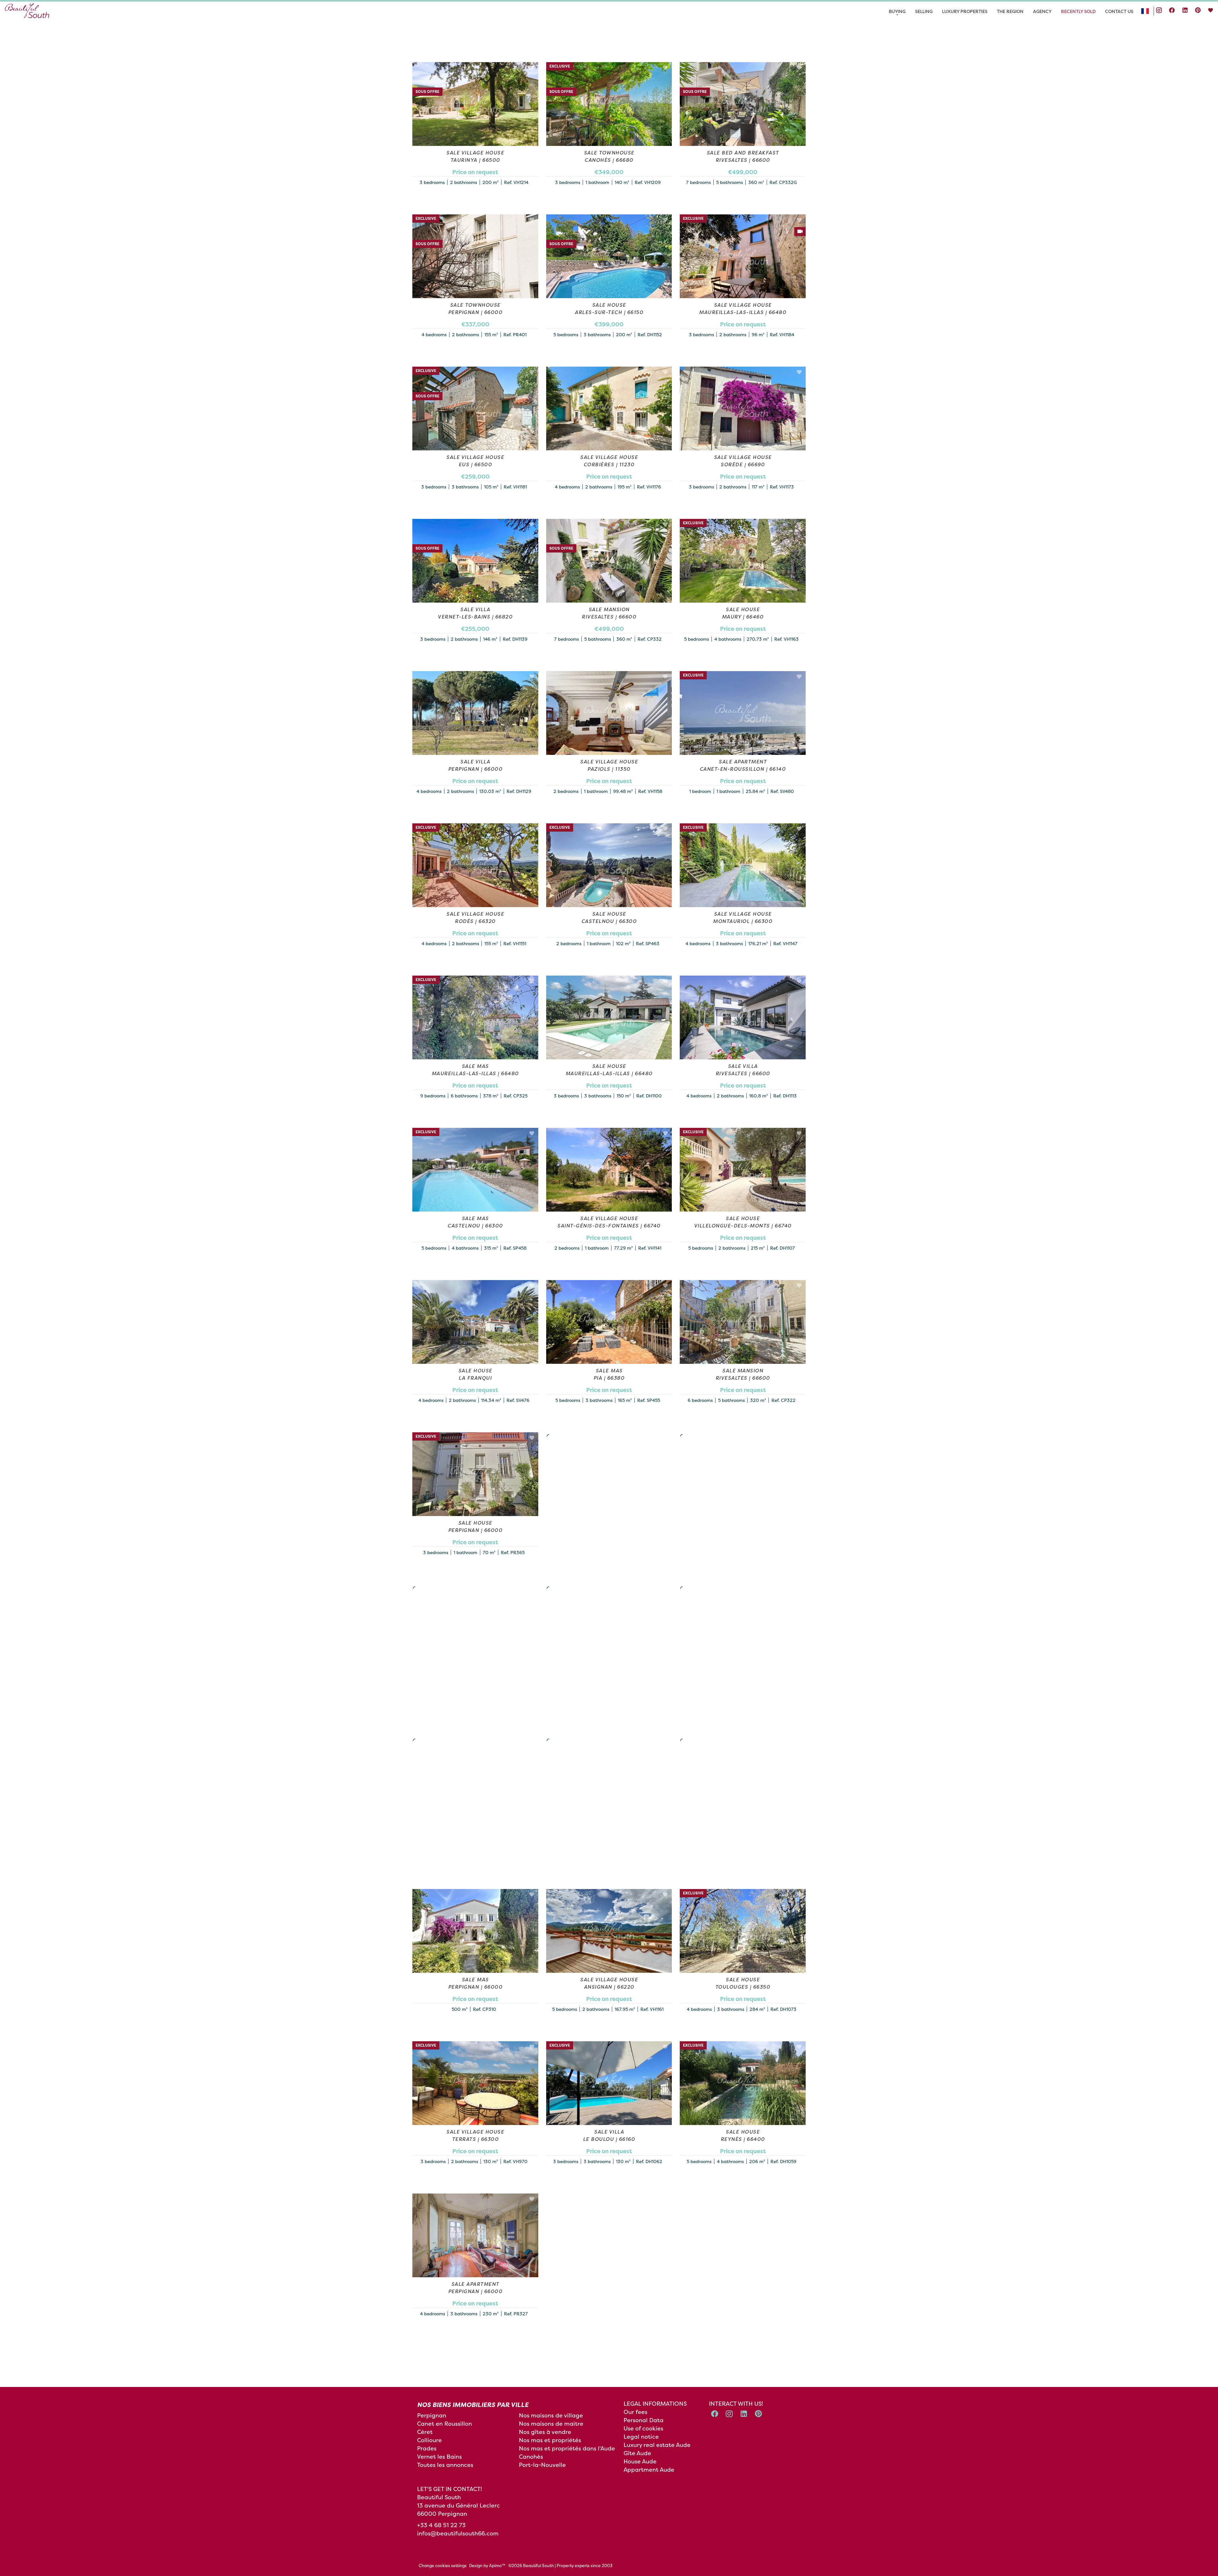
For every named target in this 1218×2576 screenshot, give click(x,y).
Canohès (531, 2457)
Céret (425, 2432)
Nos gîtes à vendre (545, 2432)
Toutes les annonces (445, 2465)
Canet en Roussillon (445, 2424)
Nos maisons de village (551, 2415)
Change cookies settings (443, 2566)
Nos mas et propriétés (550, 2440)
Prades (427, 2448)
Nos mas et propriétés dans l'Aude (567, 2448)
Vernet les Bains (439, 2457)
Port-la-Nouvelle (542, 2465)
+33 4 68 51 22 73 (441, 2525)
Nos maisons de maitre (551, 2424)
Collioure (429, 2440)
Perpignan (432, 2415)
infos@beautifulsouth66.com (458, 2533)
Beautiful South (439, 2497)
